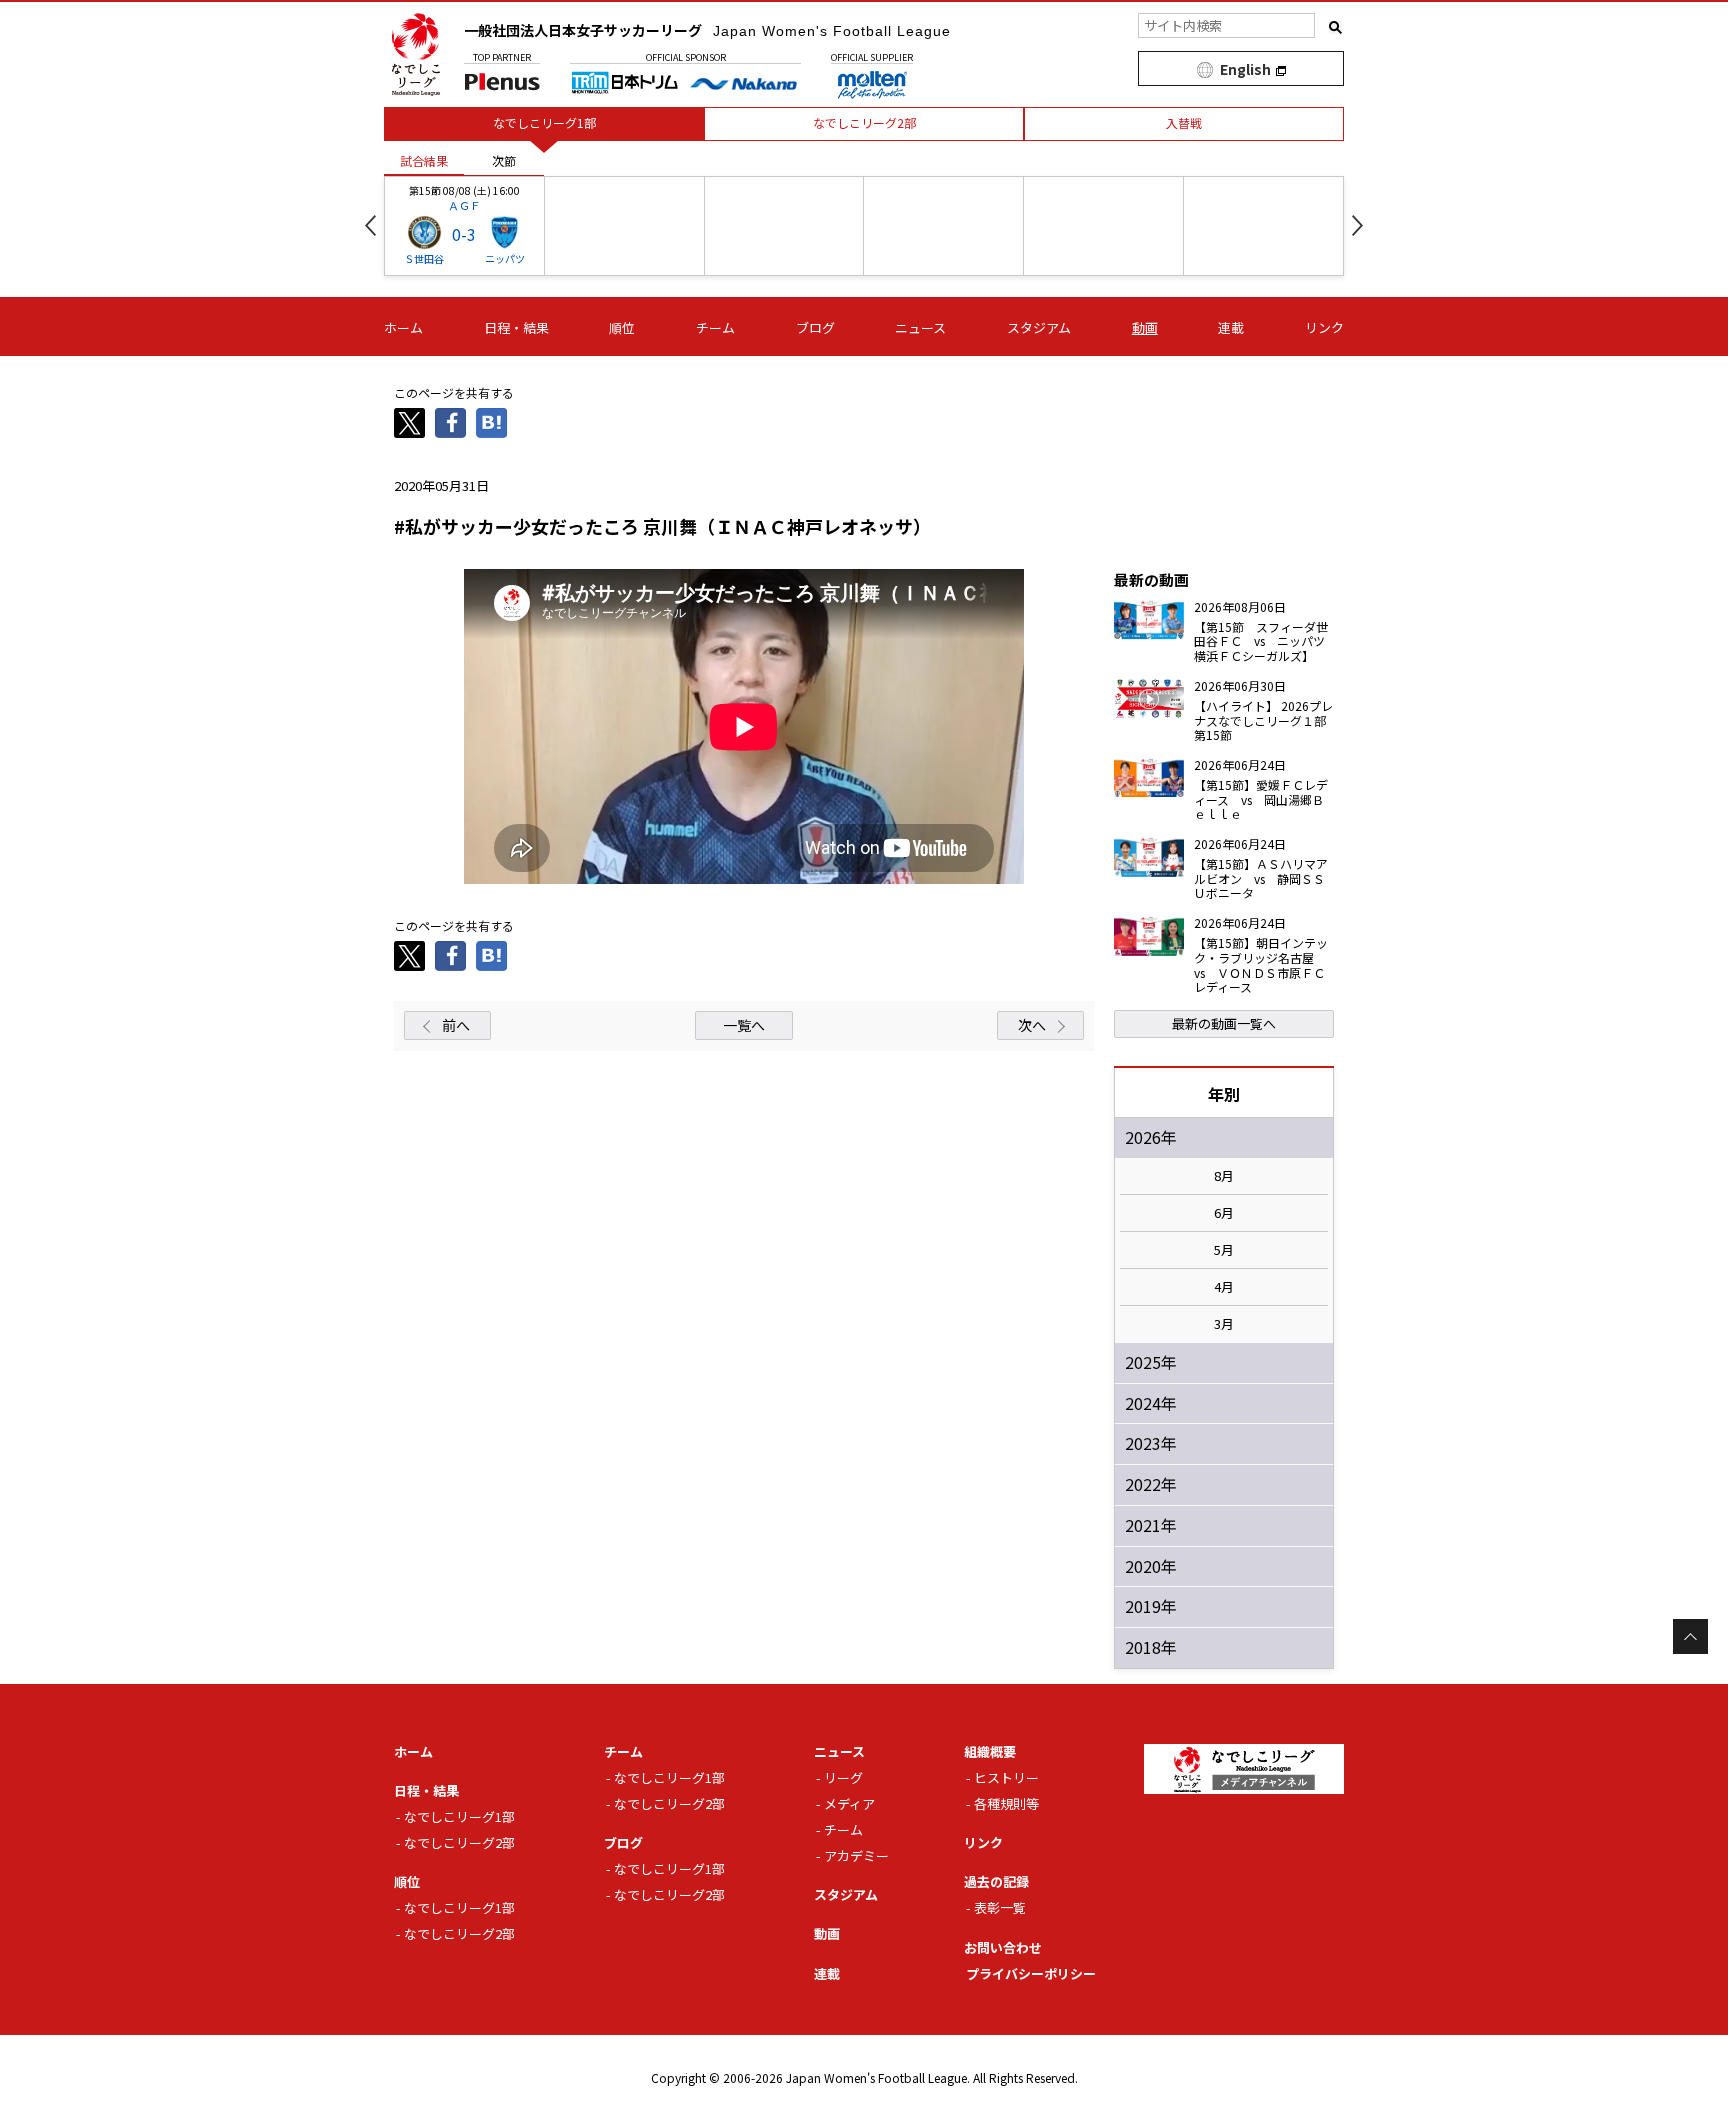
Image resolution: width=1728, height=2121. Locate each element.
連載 (1231, 327)
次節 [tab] (504, 160)
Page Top (1690, 1636)
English (1245, 69)
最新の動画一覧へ (1224, 1023)
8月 (1224, 1176)
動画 (1145, 327)
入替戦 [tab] (1184, 122)
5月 (1224, 1250)
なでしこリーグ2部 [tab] (864, 122)
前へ (456, 1025)
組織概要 (990, 1751)
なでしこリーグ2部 (459, 1842)
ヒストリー (1006, 1777)
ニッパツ (505, 258)
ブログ (815, 327)
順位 (622, 327)
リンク (1324, 327)
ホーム (403, 327)
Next (1357, 225)
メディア (849, 1803)
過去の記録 (996, 1881)
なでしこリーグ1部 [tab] (544, 122)
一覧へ (744, 1025)
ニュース (920, 327)
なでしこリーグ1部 (459, 1816)
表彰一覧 (1000, 1907)
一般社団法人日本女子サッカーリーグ (707, 30)
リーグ (843, 1777)
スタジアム (1039, 327)
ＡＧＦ (464, 205)
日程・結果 (516, 327)
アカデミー (856, 1855)
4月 (1224, 1287)
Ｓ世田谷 (424, 258)
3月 (1224, 1324)
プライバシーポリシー (1031, 1973)
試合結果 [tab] (424, 160)
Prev (370, 225)
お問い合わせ (1003, 1947)
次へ (1032, 1025)
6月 (1224, 1213)
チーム (715, 327)
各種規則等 (1006, 1803)
